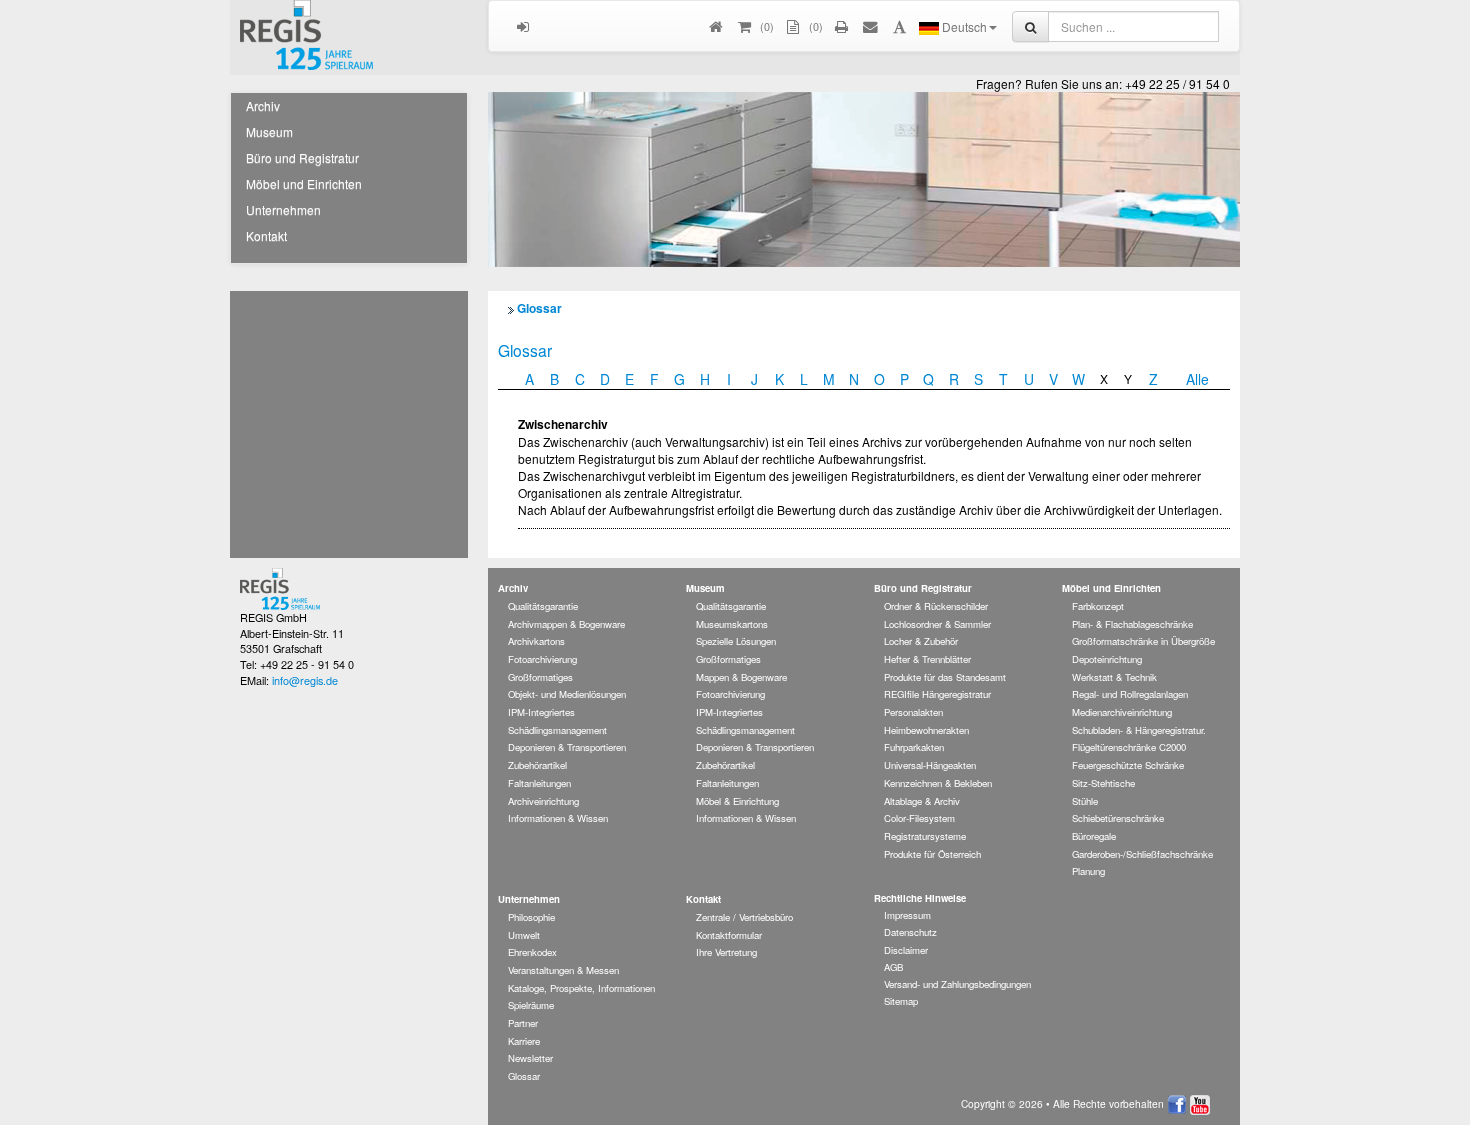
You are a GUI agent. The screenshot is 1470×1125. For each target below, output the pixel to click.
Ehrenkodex (532, 952)
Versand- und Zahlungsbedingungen (957, 984)
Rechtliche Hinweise (920, 898)
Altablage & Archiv (922, 801)
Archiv (263, 105)
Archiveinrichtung (543, 801)
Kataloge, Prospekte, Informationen (581, 988)
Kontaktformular (729, 935)
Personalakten (913, 712)
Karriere (524, 1041)
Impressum (907, 915)
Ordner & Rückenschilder (936, 606)
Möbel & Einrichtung (737, 801)
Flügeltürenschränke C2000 (1129, 747)
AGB (893, 967)
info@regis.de (305, 680)
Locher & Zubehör (921, 641)
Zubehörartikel (537, 765)
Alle (1197, 377)
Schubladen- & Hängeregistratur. (1139, 730)
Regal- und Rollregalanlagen (1130, 694)
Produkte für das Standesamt (945, 677)
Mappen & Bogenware (741, 677)
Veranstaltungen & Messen (563, 970)
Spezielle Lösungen (736, 641)
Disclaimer (906, 950)
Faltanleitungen (539, 783)
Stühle (1085, 801)
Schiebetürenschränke (1118, 818)
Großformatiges (540, 677)
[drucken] (842, 26)
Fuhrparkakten (914, 747)
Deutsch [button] (963, 26)
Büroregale (1094, 836)
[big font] (899, 26)
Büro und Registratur (302, 157)
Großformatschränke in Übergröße (1143, 641)
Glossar (539, 308)
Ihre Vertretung (726, 952)
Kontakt (266, 235)
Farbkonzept (1098, 606)
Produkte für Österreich (932, 854)
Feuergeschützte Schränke (1128, 765)
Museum (269, 131)
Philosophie (531, 917)
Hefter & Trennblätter (927, 659)
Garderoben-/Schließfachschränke (1142, 854)
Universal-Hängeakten (930, 765)
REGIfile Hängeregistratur (937, 694)
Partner (523, 1023)
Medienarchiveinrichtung (1122, 712)
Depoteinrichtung (1107, 659)
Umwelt (524, 935)
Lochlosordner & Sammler (937, 624)
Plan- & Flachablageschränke (1132, 624)
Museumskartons (732, 624)
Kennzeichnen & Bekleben (938, 783)
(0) (814, 26)
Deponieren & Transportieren (567, 747)
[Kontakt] (871, 26)
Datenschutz (910, 932)
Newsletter (530, 1058)
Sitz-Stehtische (1103, 783)
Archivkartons (536, 641)
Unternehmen (283, 209)
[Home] (716, 26)
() (765, 26)
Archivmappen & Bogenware (566, 624)
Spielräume (531, 1005)
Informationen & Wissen (558, 818)
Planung (1088, 871)
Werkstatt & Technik (1114, 677)
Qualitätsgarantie (543, 606)
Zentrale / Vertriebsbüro (744, 917)
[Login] (523, 26)
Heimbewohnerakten (926, 730)
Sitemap (901, 1001)
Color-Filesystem (919, 818)
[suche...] (1030, 26)
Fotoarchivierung (542, 659)
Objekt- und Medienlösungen (567, 694)
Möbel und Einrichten (304, 183)
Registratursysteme (925, 836)
